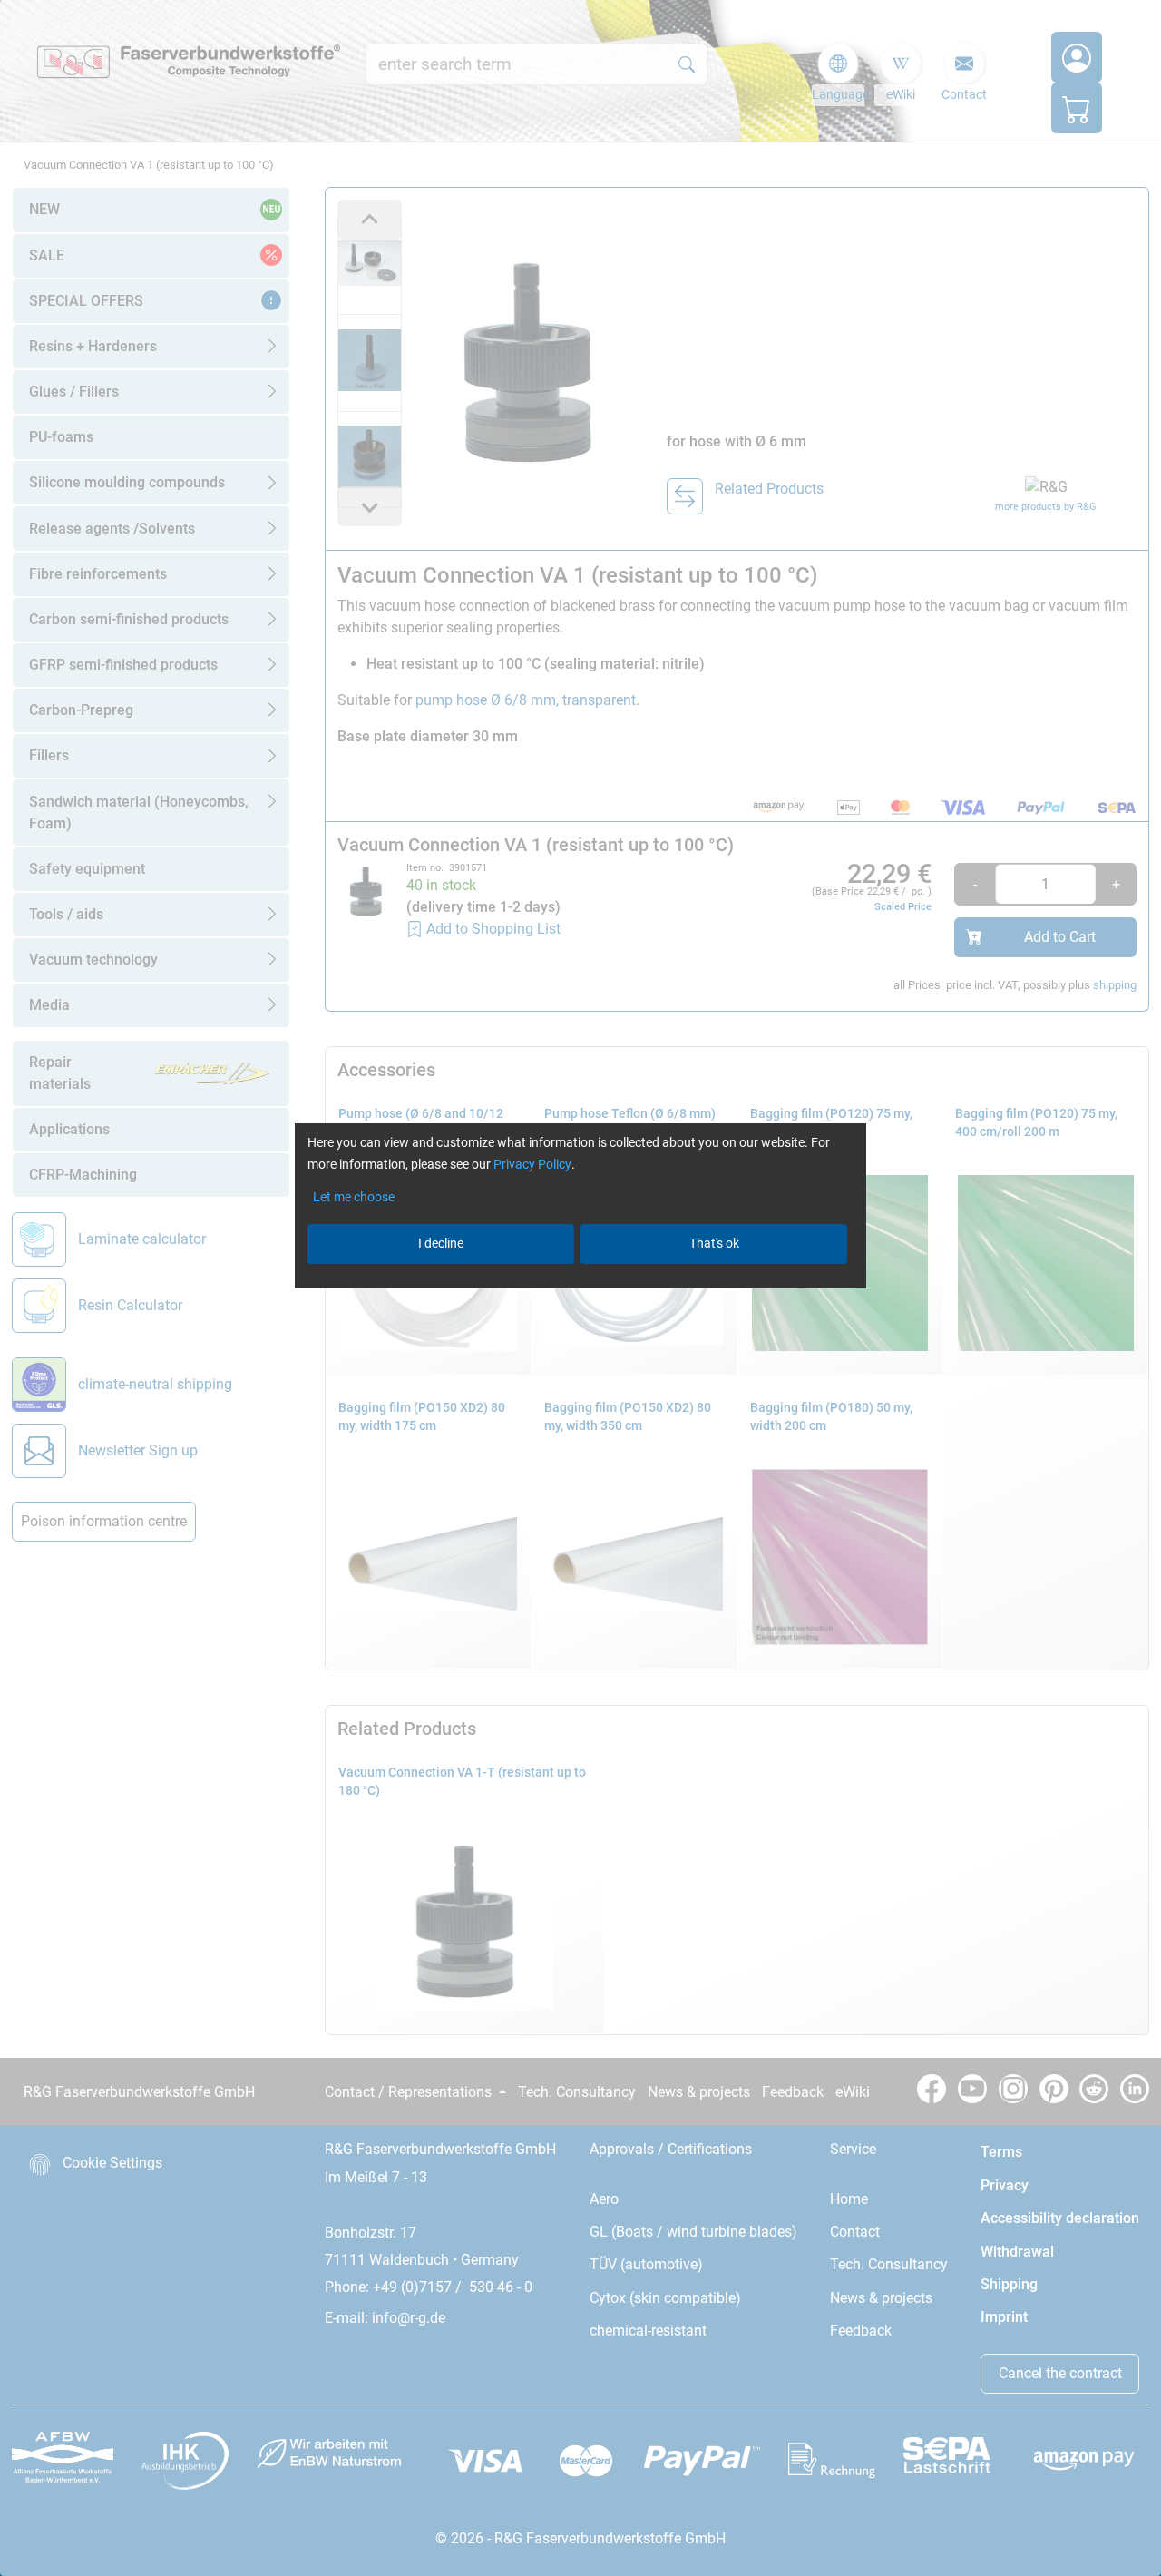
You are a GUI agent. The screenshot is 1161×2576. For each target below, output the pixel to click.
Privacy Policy (532, 1164)
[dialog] (580, 1288)
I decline (441, 1243)
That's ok (714, 1243)
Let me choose (354, 1197)
